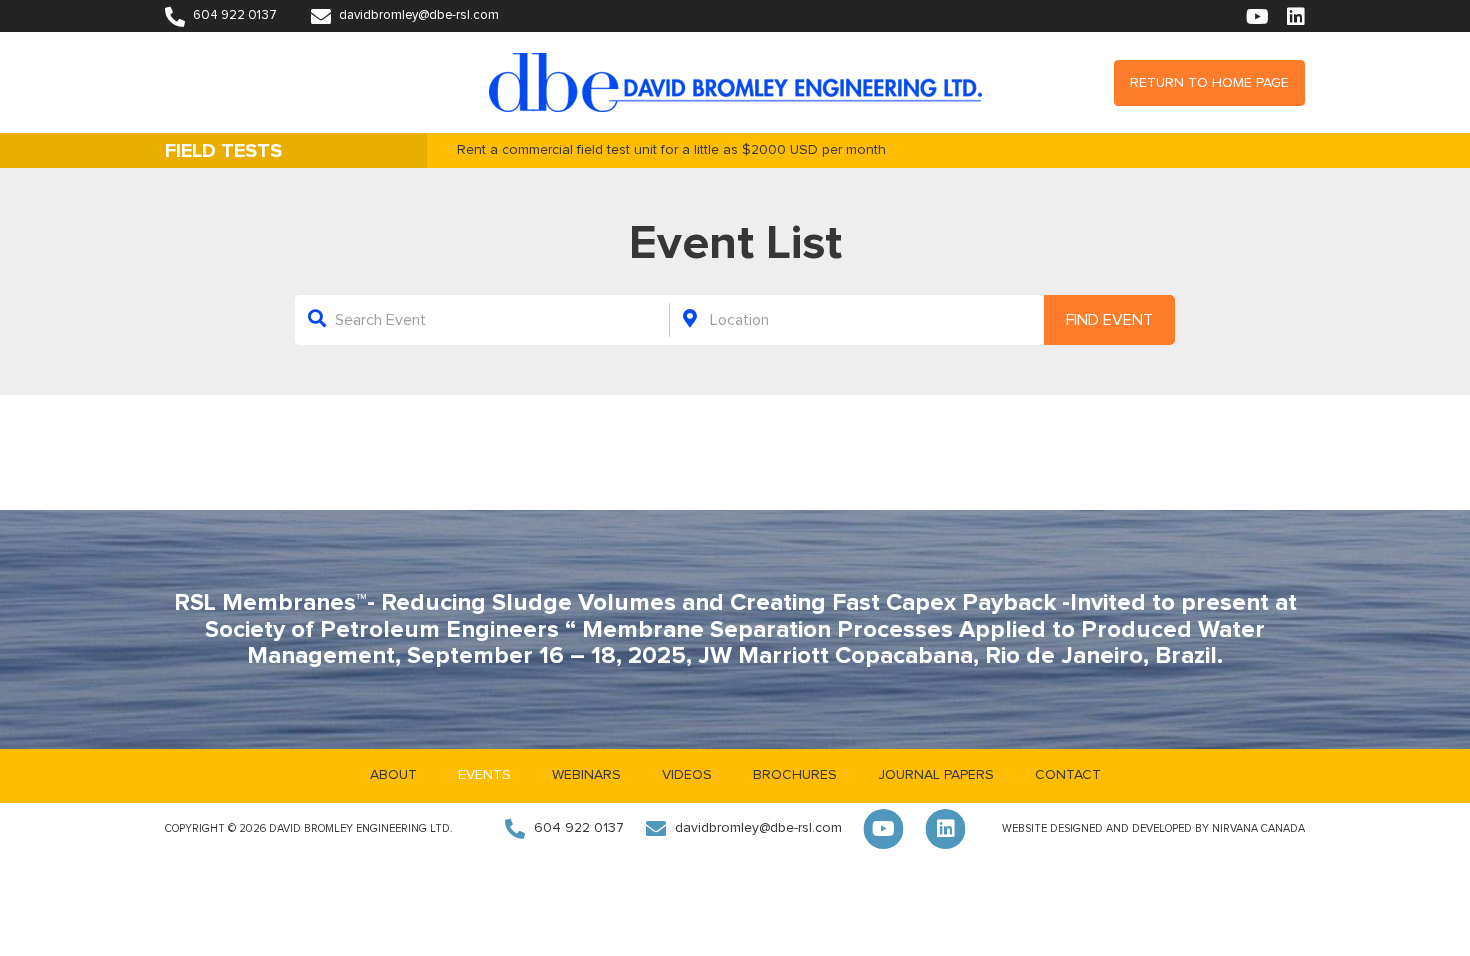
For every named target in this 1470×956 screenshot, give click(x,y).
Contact (1068, 775)
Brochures (795, 775)
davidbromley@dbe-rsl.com (417, 15)
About (393, 775)
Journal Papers (936, 775)
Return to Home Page (1209, 83)
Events (484, 775)
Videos (687, 775)
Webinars (586, 775)
